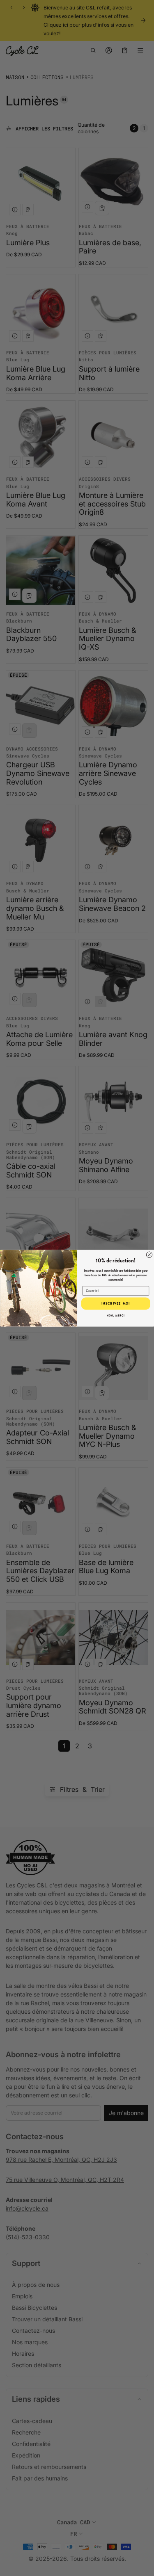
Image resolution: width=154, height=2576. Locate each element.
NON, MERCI (115, 1315)
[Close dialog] (149, 1255)
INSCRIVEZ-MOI (115, 1303)
